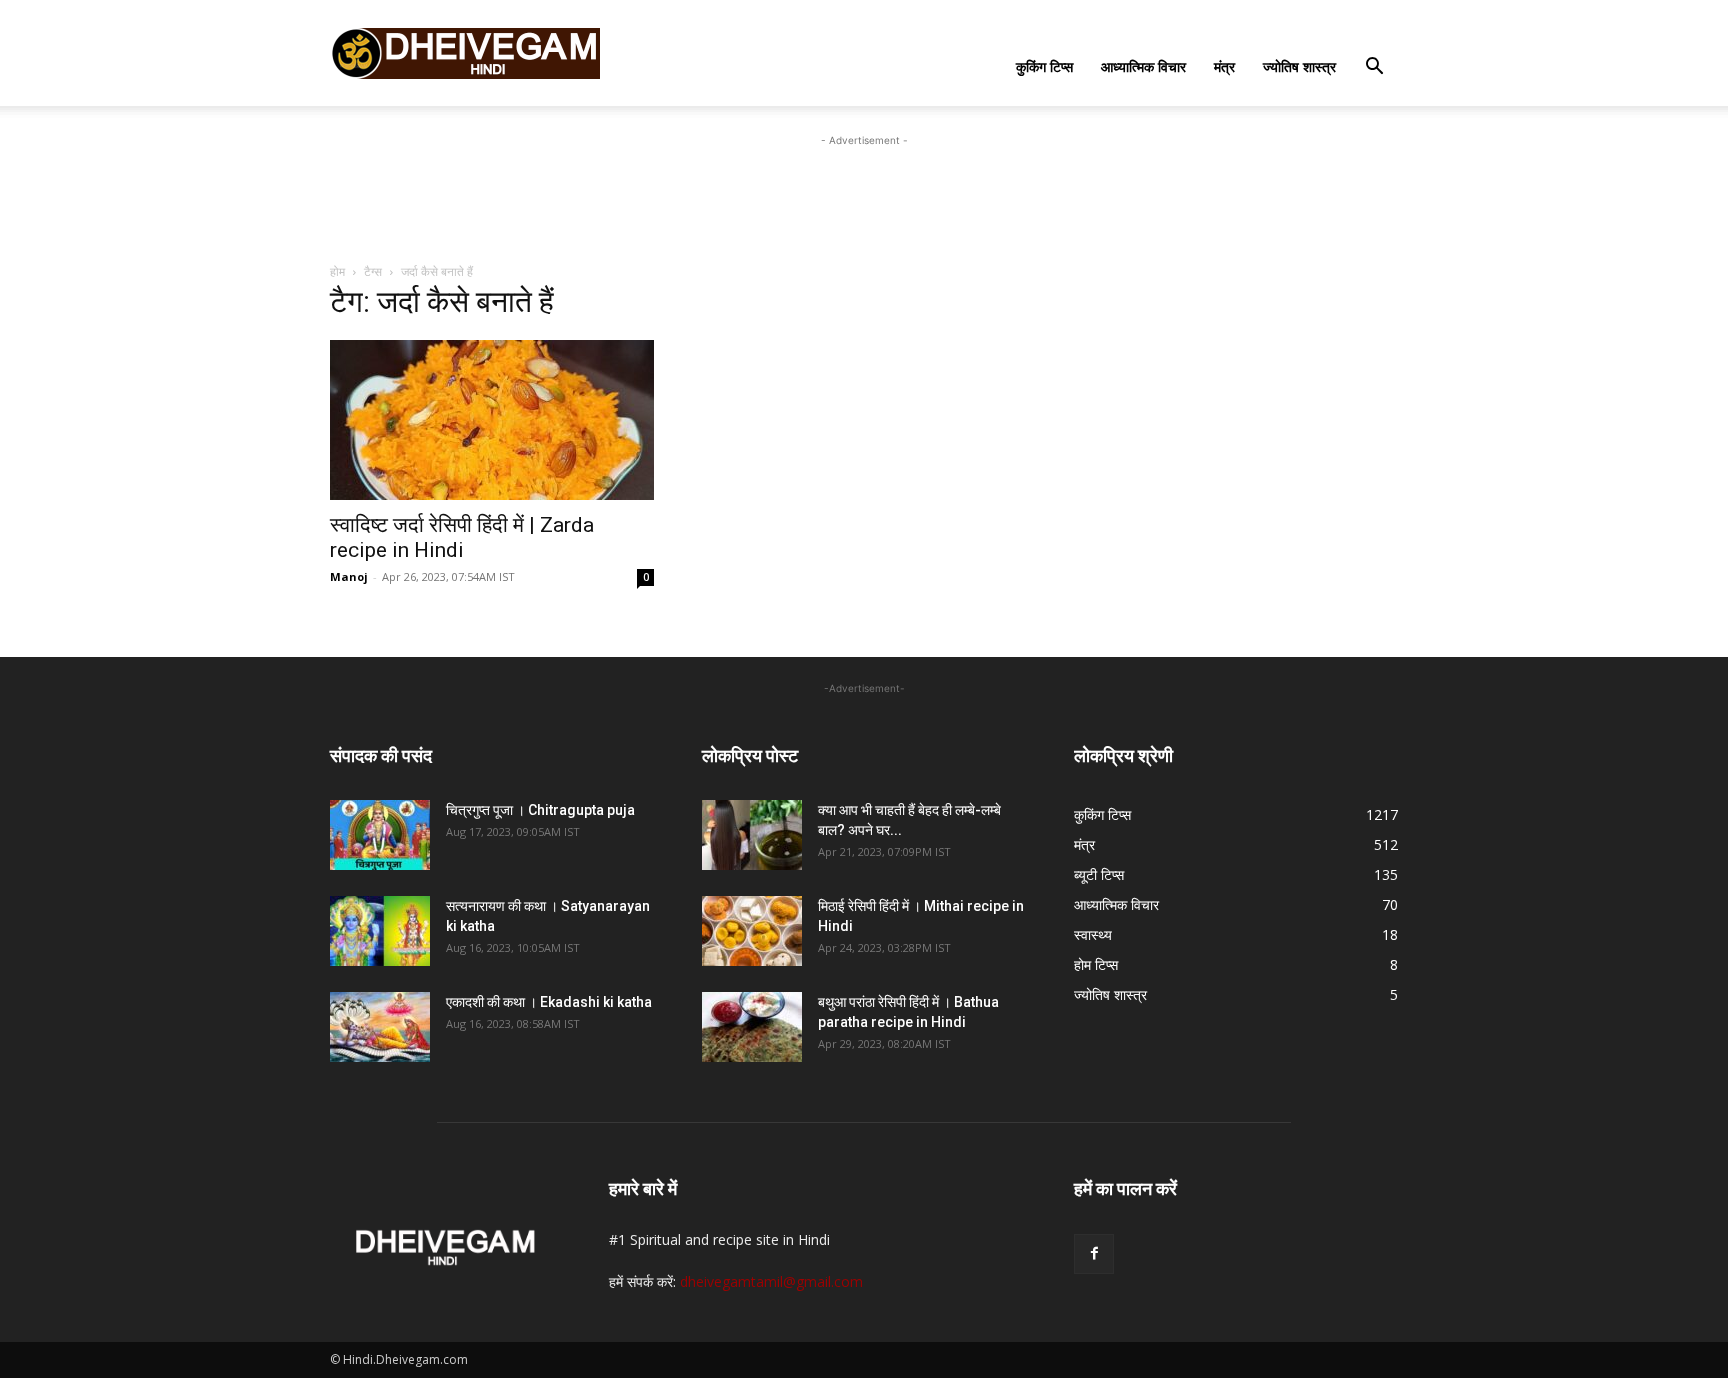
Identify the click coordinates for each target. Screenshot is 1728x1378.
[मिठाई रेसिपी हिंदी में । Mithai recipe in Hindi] (752, 931)
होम (337, 271)
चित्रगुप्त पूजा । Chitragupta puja (540, 810)
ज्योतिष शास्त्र (1299, 66)
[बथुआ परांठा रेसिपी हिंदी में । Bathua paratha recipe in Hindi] (752, 1027)
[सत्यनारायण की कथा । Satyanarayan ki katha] (380, 931)
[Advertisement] (864, 196)
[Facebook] (1094, 1254)
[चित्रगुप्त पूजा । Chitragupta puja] (380, 835)
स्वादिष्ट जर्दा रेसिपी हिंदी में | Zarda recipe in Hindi (462, 537)
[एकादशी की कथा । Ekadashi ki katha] (380, 1027)
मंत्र (1224, 66)
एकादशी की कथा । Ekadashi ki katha (549, 1002)
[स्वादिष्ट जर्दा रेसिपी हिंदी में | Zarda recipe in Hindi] (492, 420)
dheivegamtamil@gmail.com (771, 1281)
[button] (1374, 68)
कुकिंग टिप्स (1044, 66)
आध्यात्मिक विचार (1143, 66)
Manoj (349, 576)
